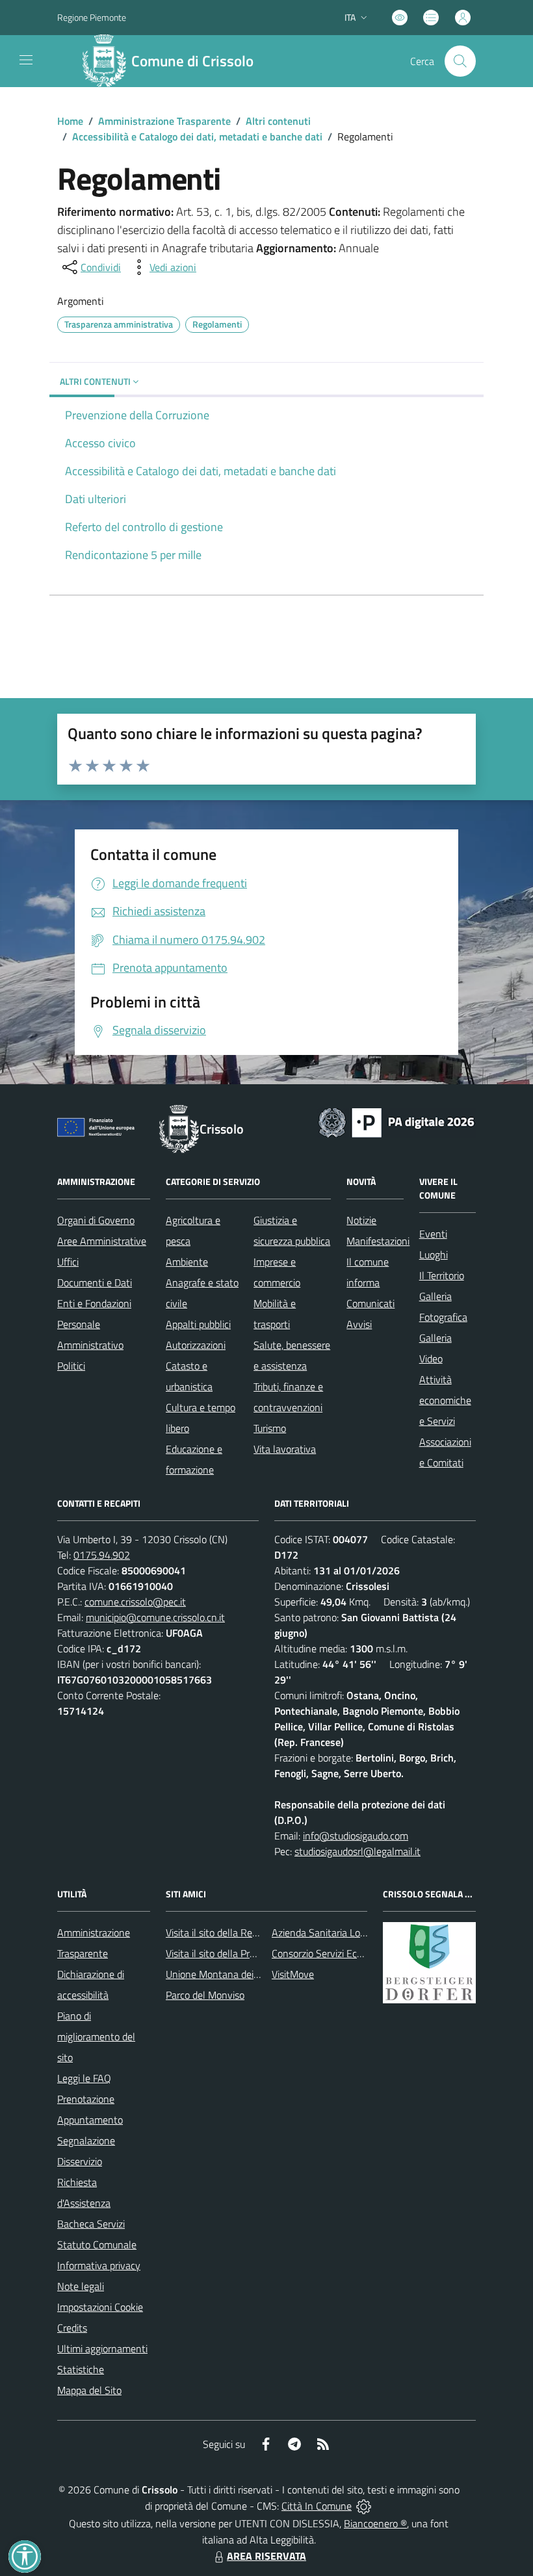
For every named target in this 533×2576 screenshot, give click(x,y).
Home (70, 121)
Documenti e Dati (95, 1282)
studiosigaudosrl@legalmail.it (357, 1851)
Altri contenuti (278, 121)
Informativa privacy (99, 2265)
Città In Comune (317, 2506)
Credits (72, 2328)
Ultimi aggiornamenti (102, 2348)
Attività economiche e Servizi (445, 1400)
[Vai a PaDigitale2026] (396, 1121)
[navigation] (26, 60)
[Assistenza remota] (364, 2506)
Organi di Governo (96, 1220)
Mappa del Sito (89, 2390)
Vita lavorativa (285, 1449)
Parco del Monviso (205, 1995)
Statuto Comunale (97, 2244)
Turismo (270, 1428)
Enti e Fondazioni (94, 1303)
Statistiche (81, 2369)
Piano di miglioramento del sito (96, 2036)
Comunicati (370, 1303)
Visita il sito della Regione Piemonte (243, 1932)
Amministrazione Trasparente (164, 121)
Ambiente (187, 1262)
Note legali (81, 2286)
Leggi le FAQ (84, 2078)
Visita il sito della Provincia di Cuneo (242, 1953)
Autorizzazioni (196, 1345)
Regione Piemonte (92, 17)
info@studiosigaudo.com (356, 1836)
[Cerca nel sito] (460, 61)
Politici (71, 1366)
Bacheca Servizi (91, 2224)
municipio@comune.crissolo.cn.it (155, 1617)
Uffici (68, 1262)
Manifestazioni (378, 1241)
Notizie (361, 1220)
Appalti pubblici (198, 1324)
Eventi (433, 1234)
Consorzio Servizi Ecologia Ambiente (349, 1953)
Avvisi (359, 1324)
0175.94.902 (102, 1555)
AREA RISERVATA (266, 2556)
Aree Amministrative (102, 1241)
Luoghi (434, 1255)
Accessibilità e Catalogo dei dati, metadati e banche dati (197, 137)
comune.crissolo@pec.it (135, 1602)
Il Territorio (442, 1275)
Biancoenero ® (375, 2523)
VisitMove (293, 1974)
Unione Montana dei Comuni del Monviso (254, 1974)
